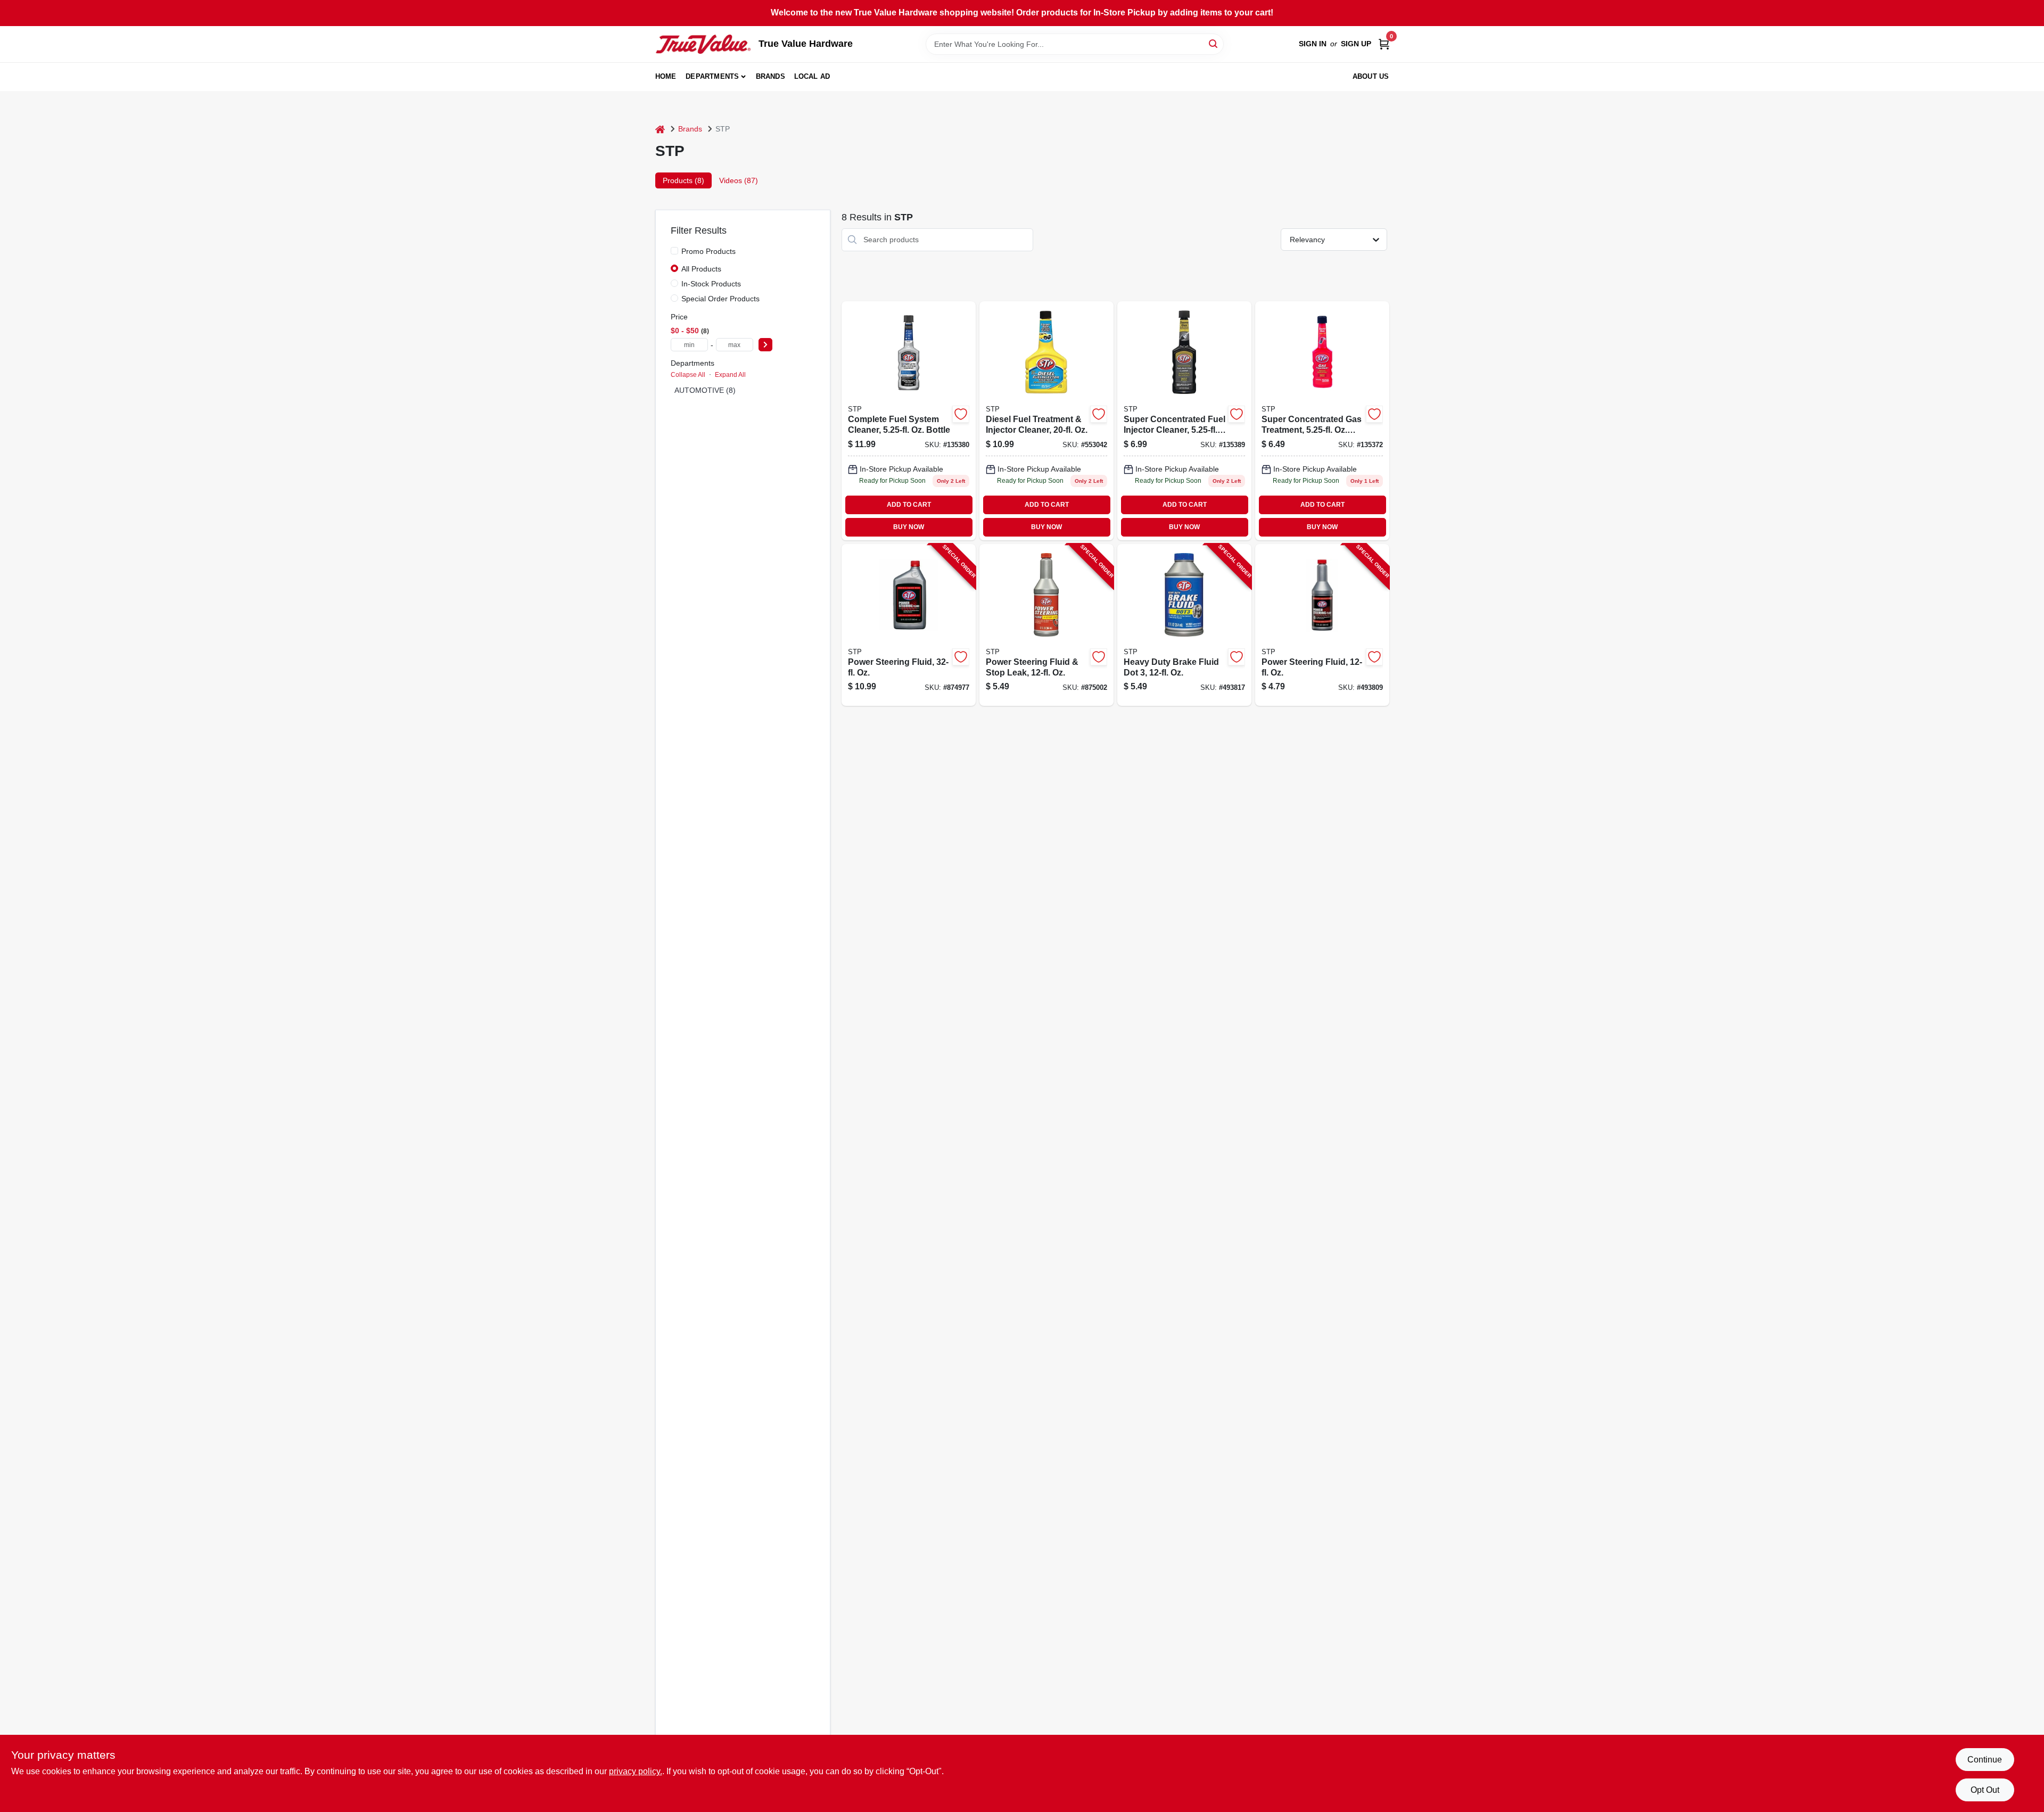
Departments (712, 76)
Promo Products (708, 251)
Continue (1985, 1760)
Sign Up (1356, 44)
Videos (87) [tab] (739, 180)
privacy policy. (636, 1771)
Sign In (1313, 44)
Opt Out (1985, 1790)
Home (666, 76)
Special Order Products (720, 299)
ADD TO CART (909, 505)
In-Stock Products (711, 284)
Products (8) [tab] (683, 180)
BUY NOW (909, 527)
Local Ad (812, 76)
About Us (1371, 76)
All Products (701, 269)
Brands (770, 76)
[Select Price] (765, 345)
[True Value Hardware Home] (703, 44)
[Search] (1214, 43)
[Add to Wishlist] (961, 414)
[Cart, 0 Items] (1384, 44)
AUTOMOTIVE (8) (705, 390)
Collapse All (688, 375)
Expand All (730, 375)
